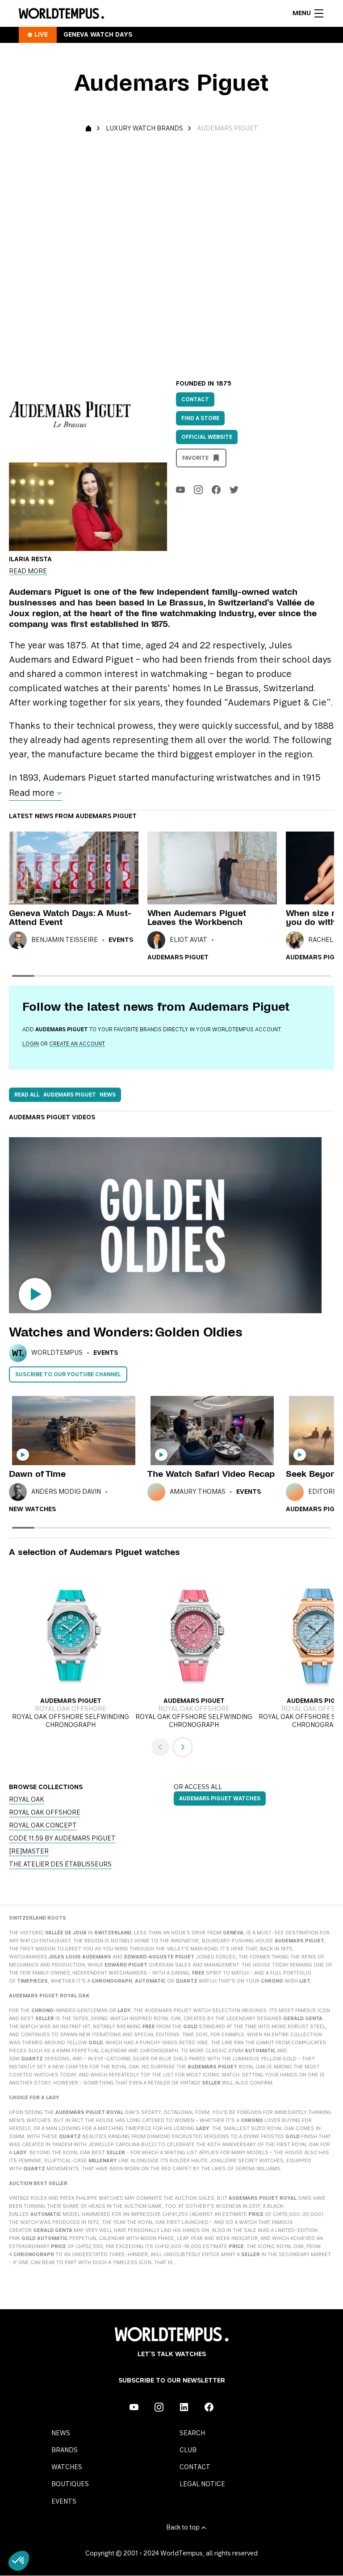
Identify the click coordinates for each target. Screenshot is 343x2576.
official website (207, 437)
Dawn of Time (37, 1474)
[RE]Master (29, 1852)
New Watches (32, 1509)
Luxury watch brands (144, 129)
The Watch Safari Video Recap (211, 1474)
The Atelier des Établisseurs (60, 1865)
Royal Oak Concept (43, 1826)
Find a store (200, 418)
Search (192, 2433)
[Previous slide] (160, 1747)
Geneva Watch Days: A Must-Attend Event (70, 918)
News (61, 2433)
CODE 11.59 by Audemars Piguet (62, 1839)
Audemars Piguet (178, 958)
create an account (77, 1044)
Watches (67, 2467)
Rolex (39, 2198)
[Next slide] (183, 1747)
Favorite (195, 458)
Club (188, 2450)
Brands (65, 2450)
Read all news (65, 1095)
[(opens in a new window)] (171, 252)
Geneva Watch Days (98, 35)
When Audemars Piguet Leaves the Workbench (197, 918)
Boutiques (70, 2484)
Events (121, 940)
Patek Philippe (79, 2198)
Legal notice (202, 2484)
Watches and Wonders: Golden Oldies (126, 1332)
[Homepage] (61, 13)
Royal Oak (27, 1800)
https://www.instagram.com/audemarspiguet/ (198, 490)
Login (31, 1044)
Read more (28, 572)
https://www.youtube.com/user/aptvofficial (180, 490)
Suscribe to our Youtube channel (68, 1374)
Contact (195, 399)
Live (41, 35)
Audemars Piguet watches (220, 1799)
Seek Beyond (314, 1474)
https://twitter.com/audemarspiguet (234, 490)
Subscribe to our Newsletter (172, 2381)
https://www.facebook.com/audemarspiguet (216, 490)
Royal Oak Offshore (45, 1813)
